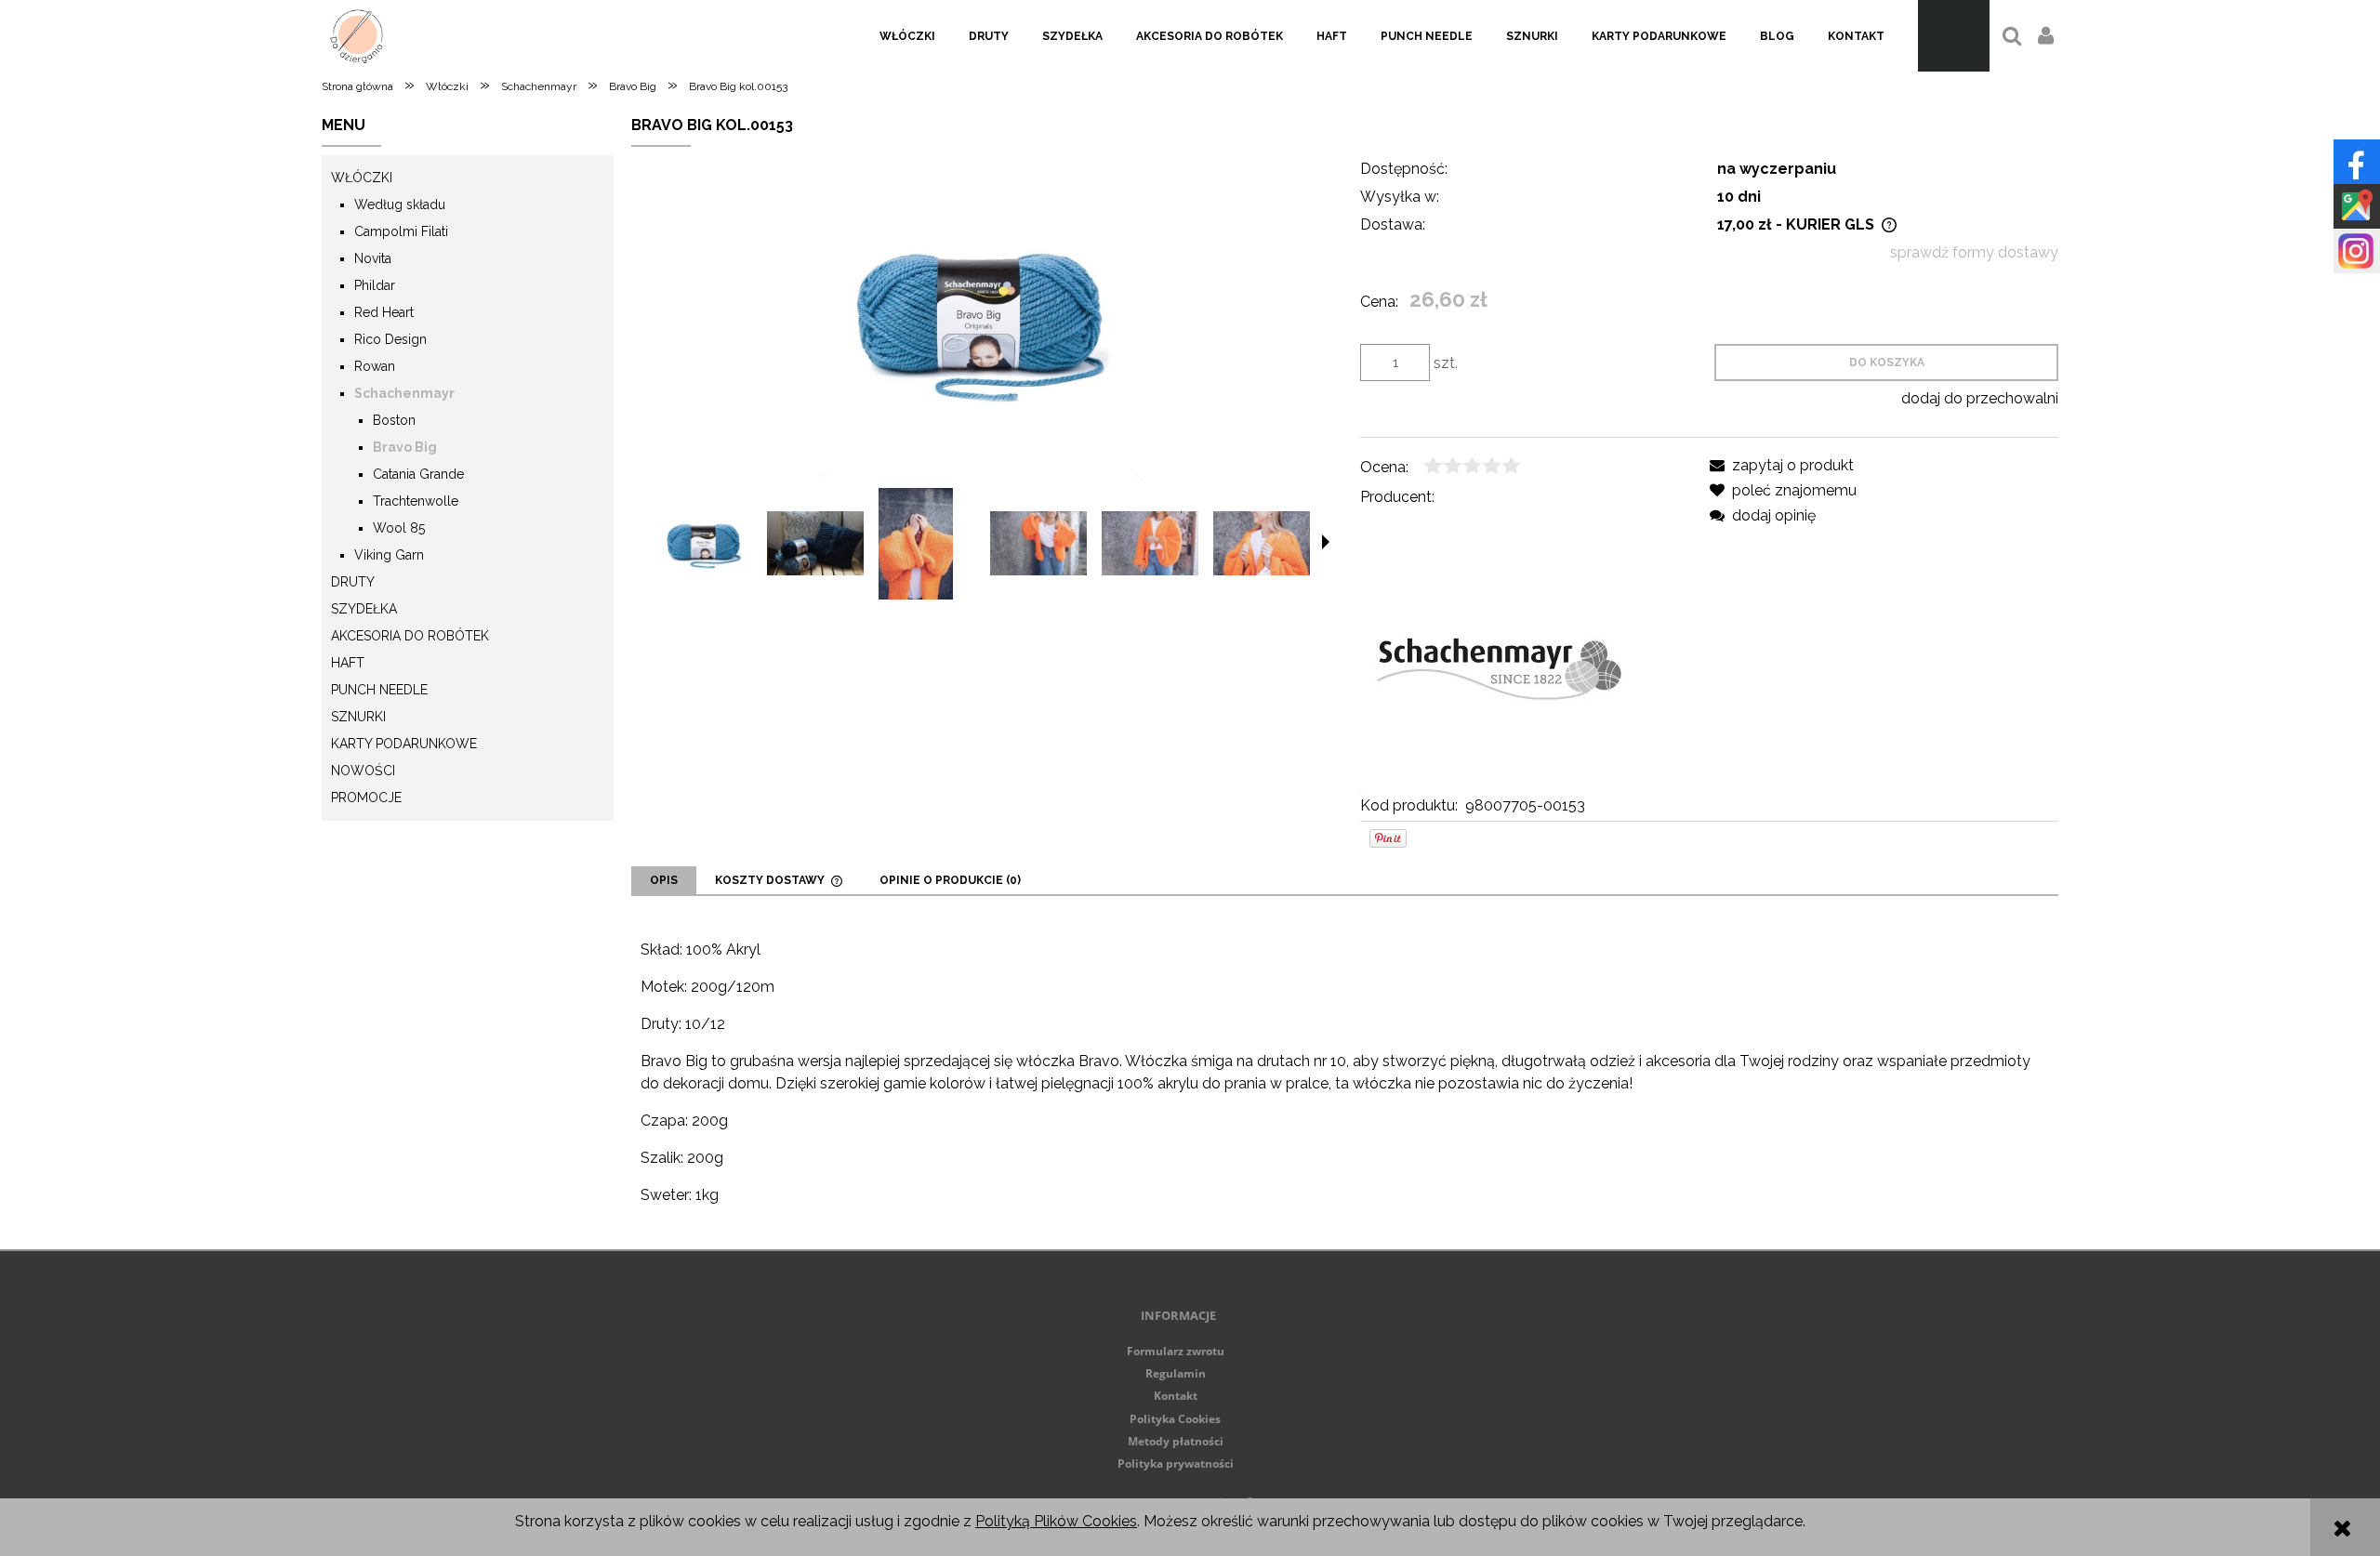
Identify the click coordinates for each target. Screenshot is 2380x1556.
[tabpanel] (1345, 1073)
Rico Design (390, 339)
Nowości (363, 771)
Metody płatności (1176, 1441)
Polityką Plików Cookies (1056, 1521)
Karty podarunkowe (404, 744)
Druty (353, 582)
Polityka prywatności (1176, 1464)
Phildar (375, 285)
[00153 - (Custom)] (704, 543)
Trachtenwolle (416, 501)
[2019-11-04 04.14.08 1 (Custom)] (1150, 543)
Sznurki (358, 717)
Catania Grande (418, 474)
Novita (373, 258)
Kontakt (1176, 1396)
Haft (348, 663)
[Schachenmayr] (1500, 650)
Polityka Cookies (1175, 1419)
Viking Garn (389, 555)
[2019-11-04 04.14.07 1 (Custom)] (1038, 543)
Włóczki (362, 178)
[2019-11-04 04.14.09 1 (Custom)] (916, 544)
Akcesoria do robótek (410, 636)
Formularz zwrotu (1176, 1351)
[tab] (664, 880)
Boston (394, 420)
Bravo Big (405, 447)
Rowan (375, 366)
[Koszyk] (1954, 36)
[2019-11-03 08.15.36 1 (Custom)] (1262, 543)
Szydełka (364, 609)
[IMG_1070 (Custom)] (815, 543)
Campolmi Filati (401, 231)
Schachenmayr (404, 393)
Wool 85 (399, 528)
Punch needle (379, 690)
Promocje (366, 798)
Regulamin (1176, 1373)
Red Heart (384, 312)
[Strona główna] (357, 36)
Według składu (400, 204)
